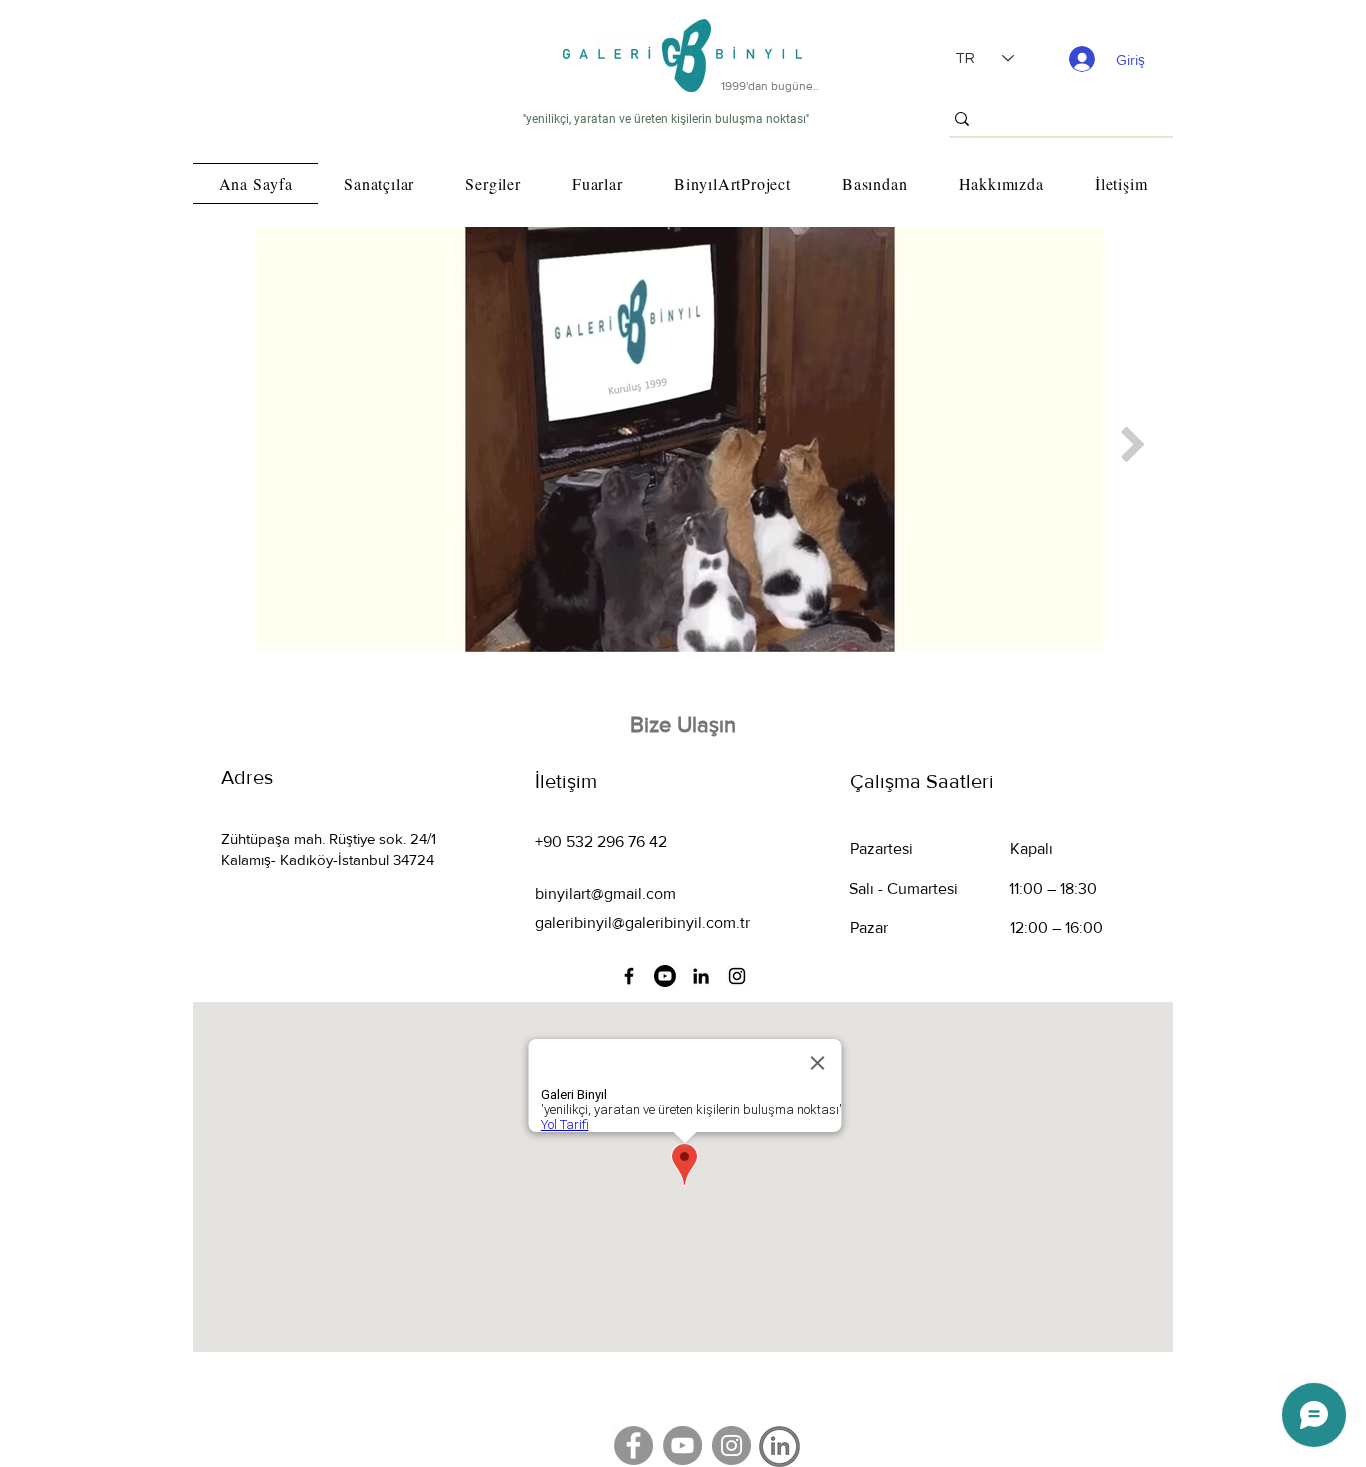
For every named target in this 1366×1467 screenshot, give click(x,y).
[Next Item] (1132, 444)
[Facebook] (629, 976)
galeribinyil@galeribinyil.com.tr (642, 922)
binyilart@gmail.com (605, 893)
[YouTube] (682, 1445)
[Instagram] (737, 976)
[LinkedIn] (701, 976)
